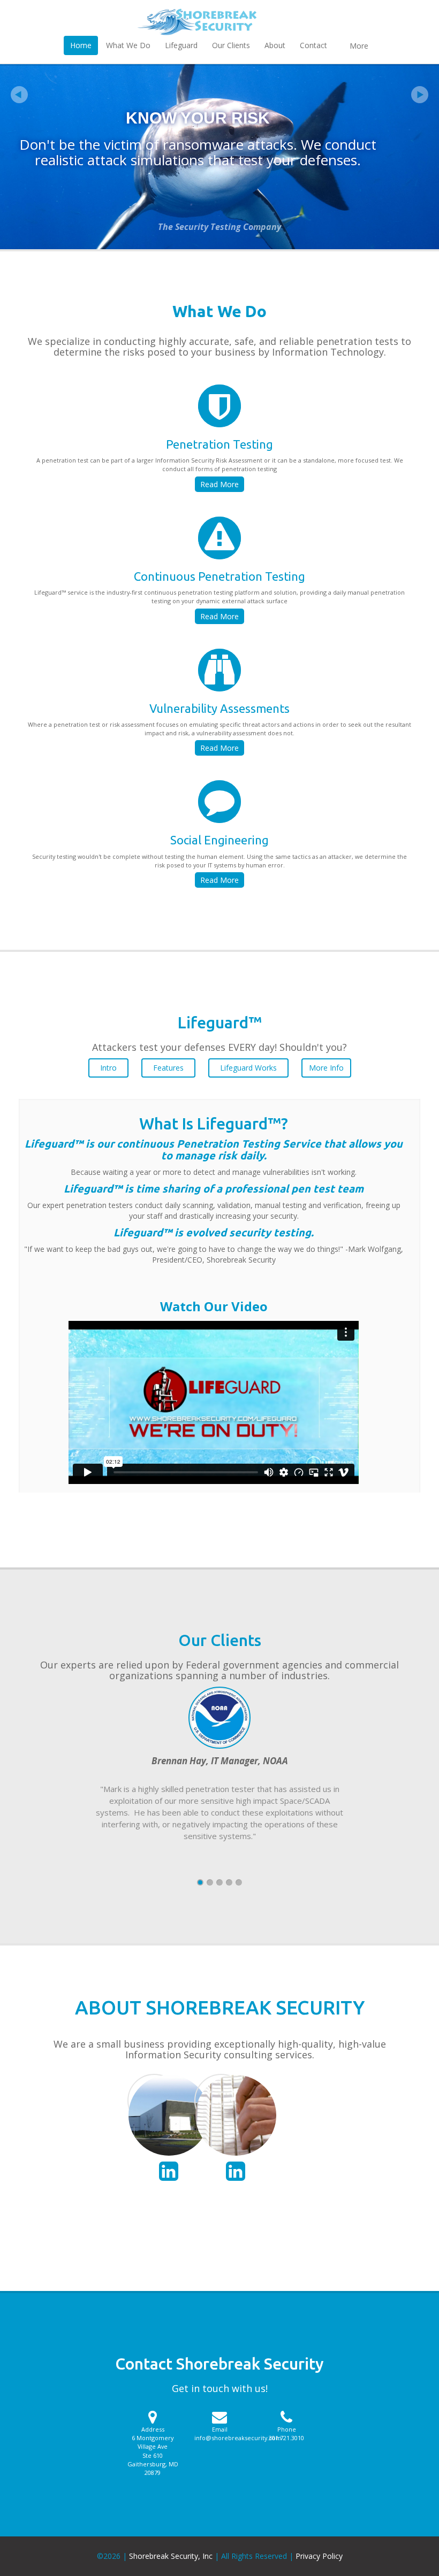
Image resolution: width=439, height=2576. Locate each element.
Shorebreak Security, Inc (171, 2556)
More (359, 46)
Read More (219, 484)
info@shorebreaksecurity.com (238, 2438)
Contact (313, 45)
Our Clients (231, 45)
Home (81, 45)
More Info (326, 1068)
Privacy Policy (319, 2556)
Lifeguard (181, 45)
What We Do (128, 45)
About (275, 45)
